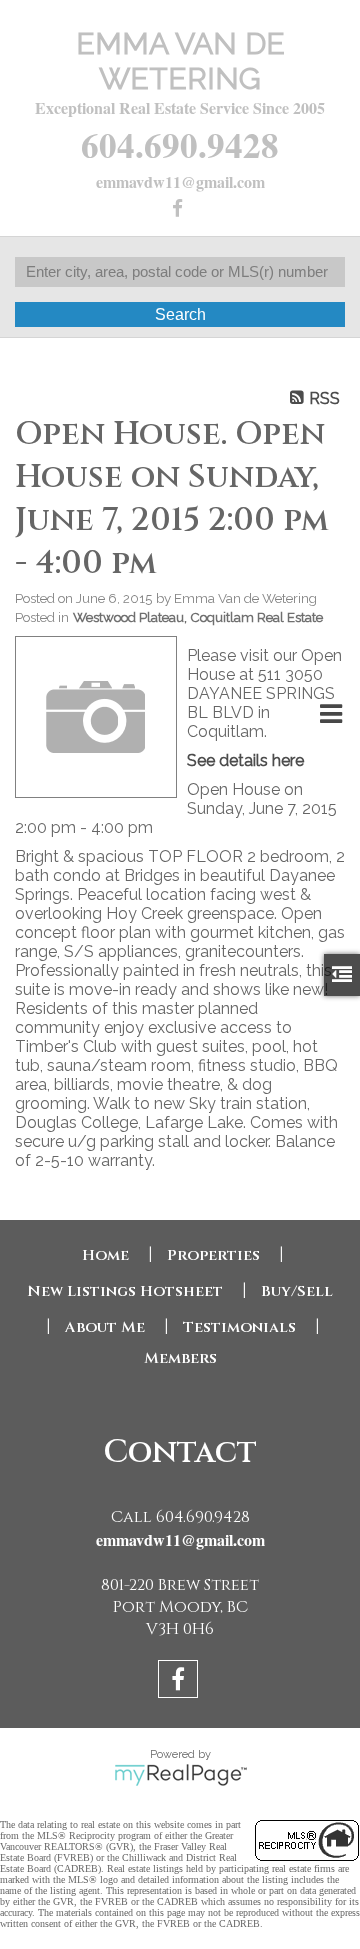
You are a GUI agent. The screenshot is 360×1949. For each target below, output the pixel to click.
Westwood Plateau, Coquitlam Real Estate (198, 617)
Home (105, 1255)
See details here (245, 760)
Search (180, 314)
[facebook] (180, 209)
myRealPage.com (180, 1775)
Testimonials (239, 1327)
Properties (213, 1255)
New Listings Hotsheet (125, 1291)
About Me (105, 1327)
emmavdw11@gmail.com (180, 181)
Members (180, 1358)
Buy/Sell (297, 1291)
